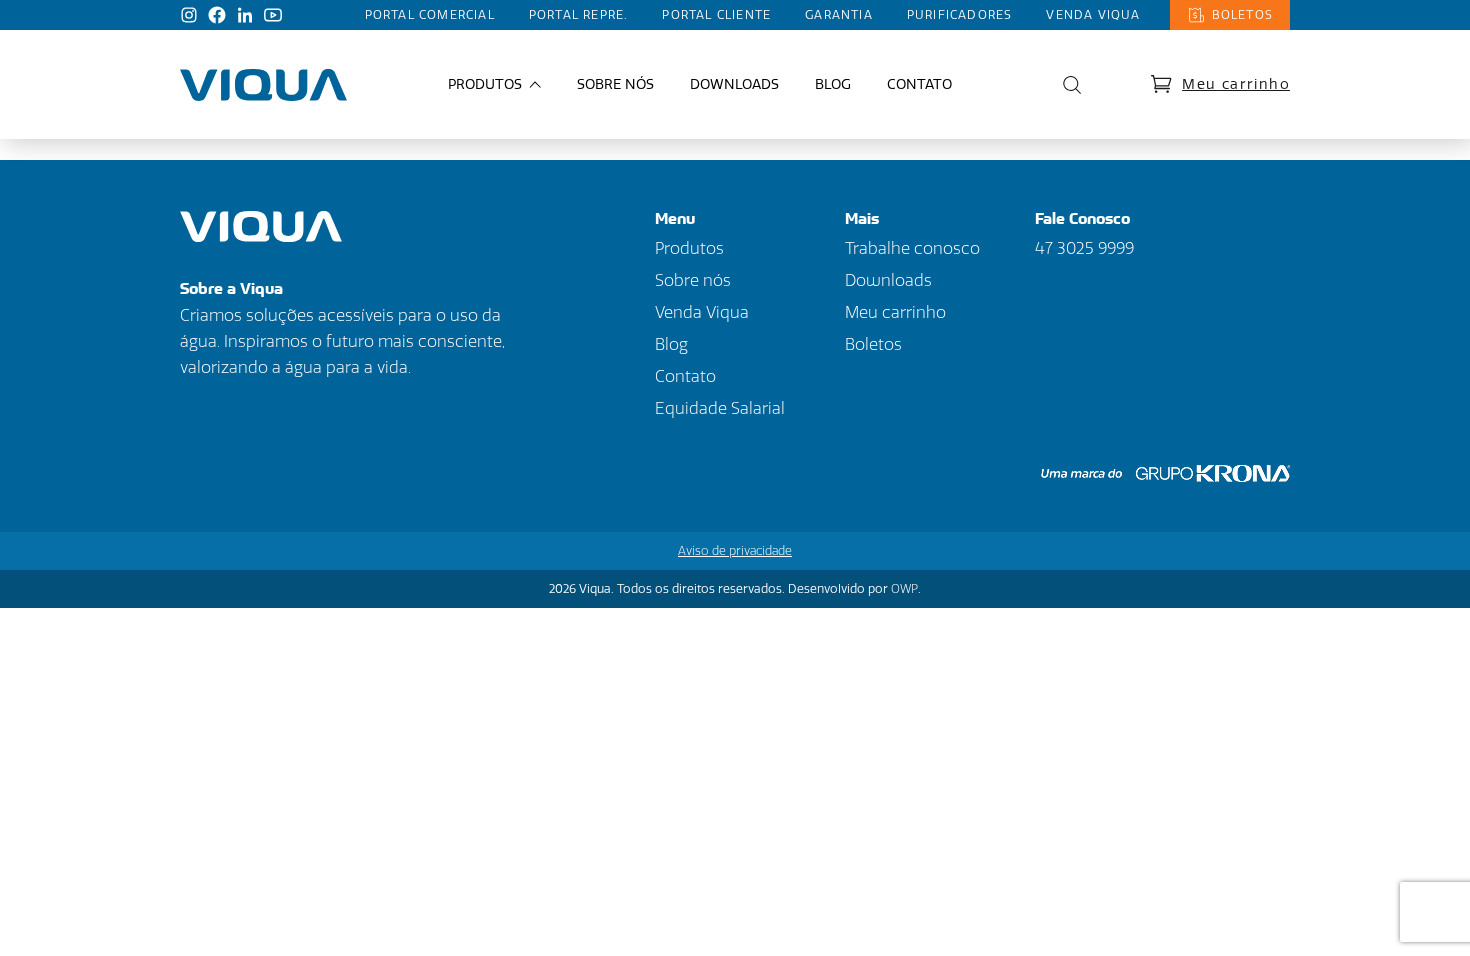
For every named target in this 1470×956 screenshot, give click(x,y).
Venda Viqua (1093, 15)
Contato (919, 84)
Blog (833, 84)
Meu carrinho (1236, 84)
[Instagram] (189, 15)
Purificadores (960, 15)
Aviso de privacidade (735, 551)
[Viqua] (263, 85)
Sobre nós (615, 84)
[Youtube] (273, 15)
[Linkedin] (245, 15)
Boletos (1242, 15)
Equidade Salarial (720, 408)
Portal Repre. (579, 15)
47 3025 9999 (1084, 248)
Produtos (689, 248)
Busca (1067, 85)
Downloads (734, 84)
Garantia (839, 15)
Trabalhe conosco (912, 248)
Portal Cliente (716, 15)
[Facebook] (217, 15)
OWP (904, 589)
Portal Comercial (430, 15)
